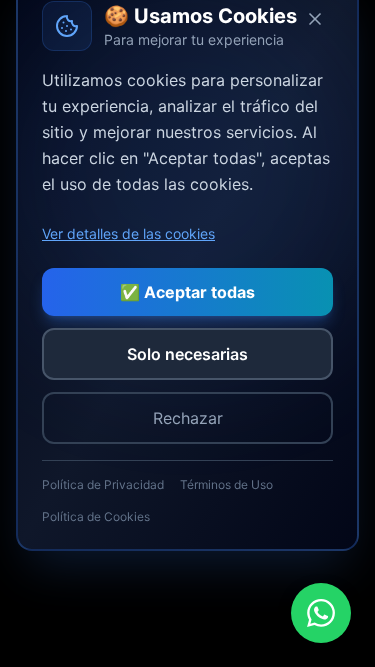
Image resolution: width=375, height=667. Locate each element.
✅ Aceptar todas (187, 292)
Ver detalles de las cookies (128, 233)
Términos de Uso (226, 484)
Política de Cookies (96, 516)
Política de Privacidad (103, 484)
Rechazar (188, 418)
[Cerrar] (315, 19)
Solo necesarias (187, 354)
